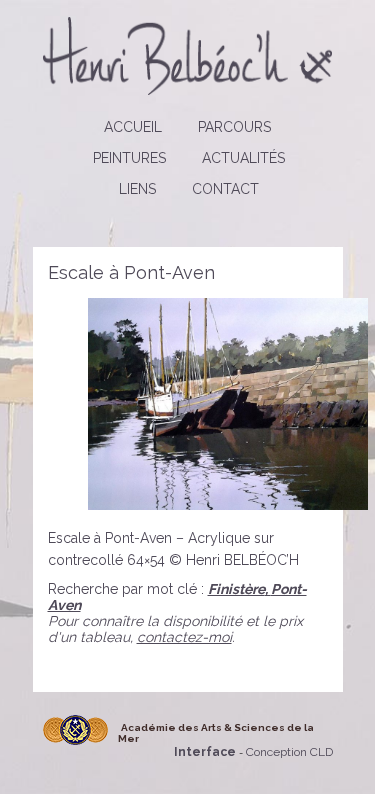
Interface (205, 752)
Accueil (133, 127)
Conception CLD (289, 752)
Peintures (129, 158)
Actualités (243, 158)
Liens (137, 189)
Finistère (236, 589)
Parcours (234, 127)
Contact (225, 189)
